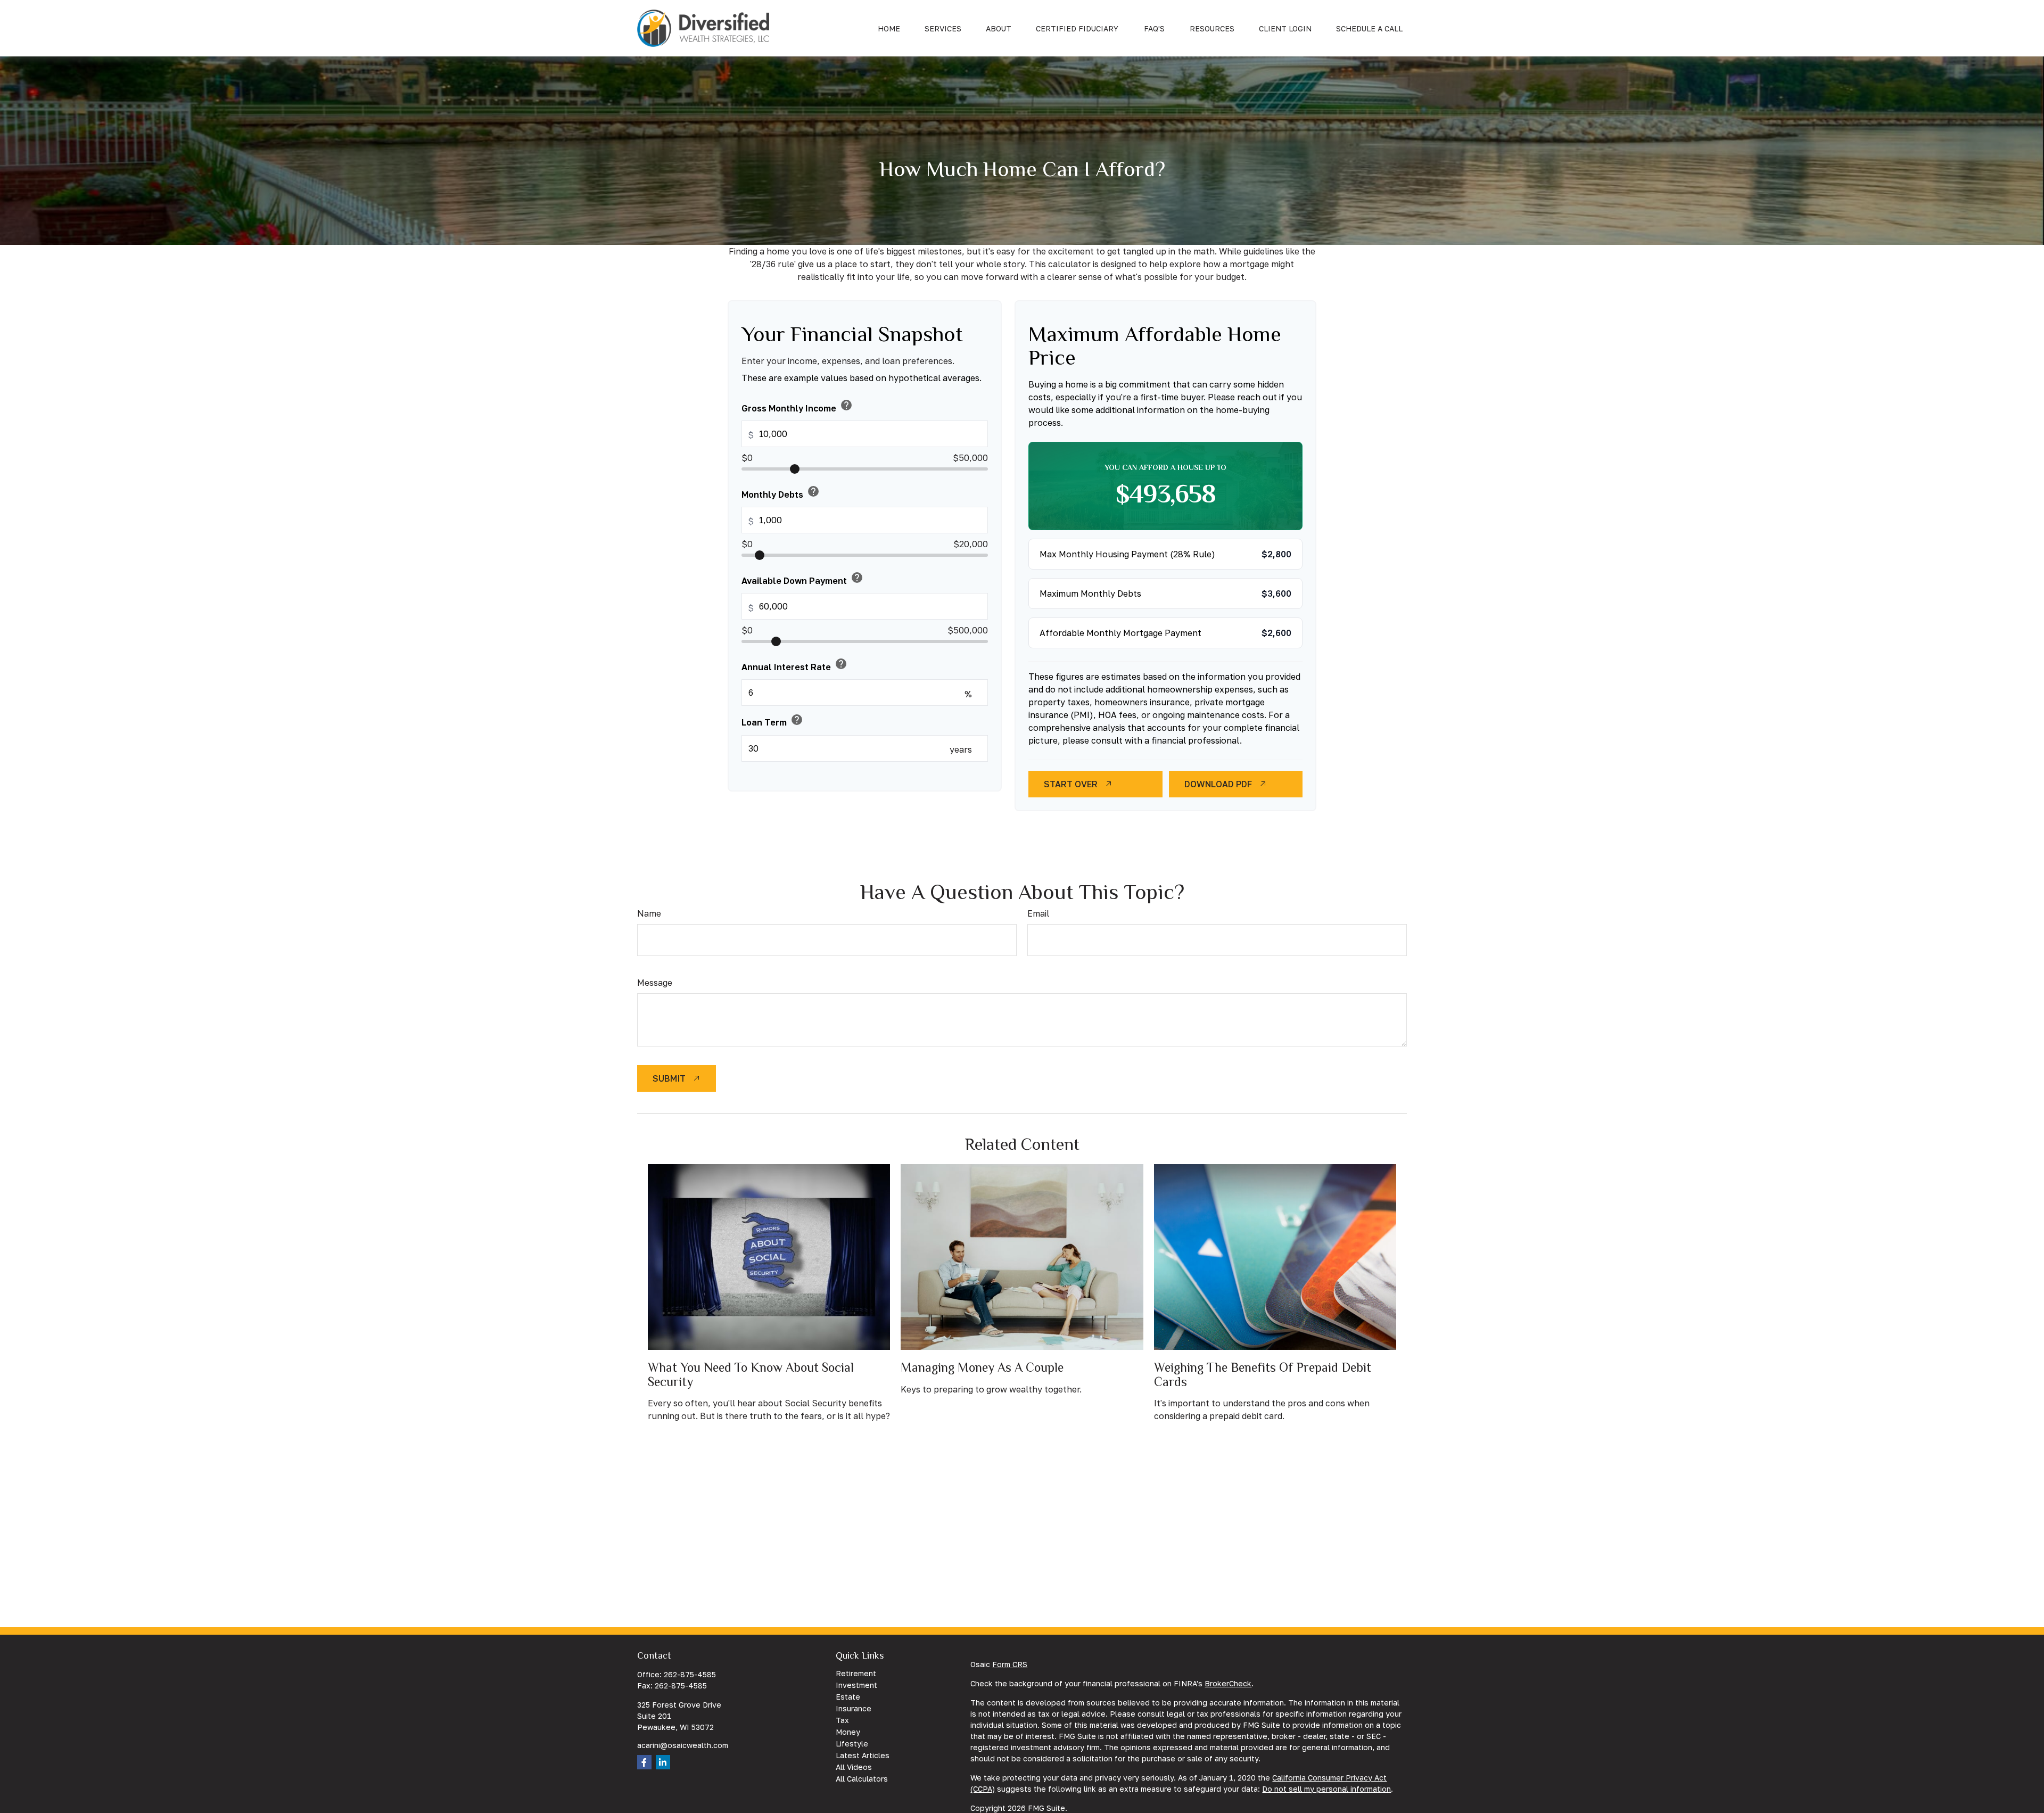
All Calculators (862, 1779)
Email (1038, 913)
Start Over (1071, 784)
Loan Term (772, 720)
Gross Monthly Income (797, 406)
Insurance (854, 1708)
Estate (848, 1697)
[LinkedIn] (663, 1762)
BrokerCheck (1228, 1683)
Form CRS (1010, 1664)
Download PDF (1218, 784)
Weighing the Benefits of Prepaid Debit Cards (1263, 1374)
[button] (889, 28)
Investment (856, 1685)
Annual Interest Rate (794, 665)
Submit (669, 1078)
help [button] (846, 405)
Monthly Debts (781, 492)
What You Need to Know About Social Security (751, 1374)
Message (655, 983)
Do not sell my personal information (1326, 1789)
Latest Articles (863, 1755)
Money (848, 1732)
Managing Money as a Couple (982, 1367)
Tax (842, 1720)
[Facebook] (644, 1762)
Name (649, 913)
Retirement (856, 1673)
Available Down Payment (802, 579)
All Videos (854, 1767)
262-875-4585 (690, 1674)
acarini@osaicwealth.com (683, 1745)
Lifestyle (852, 1744)
